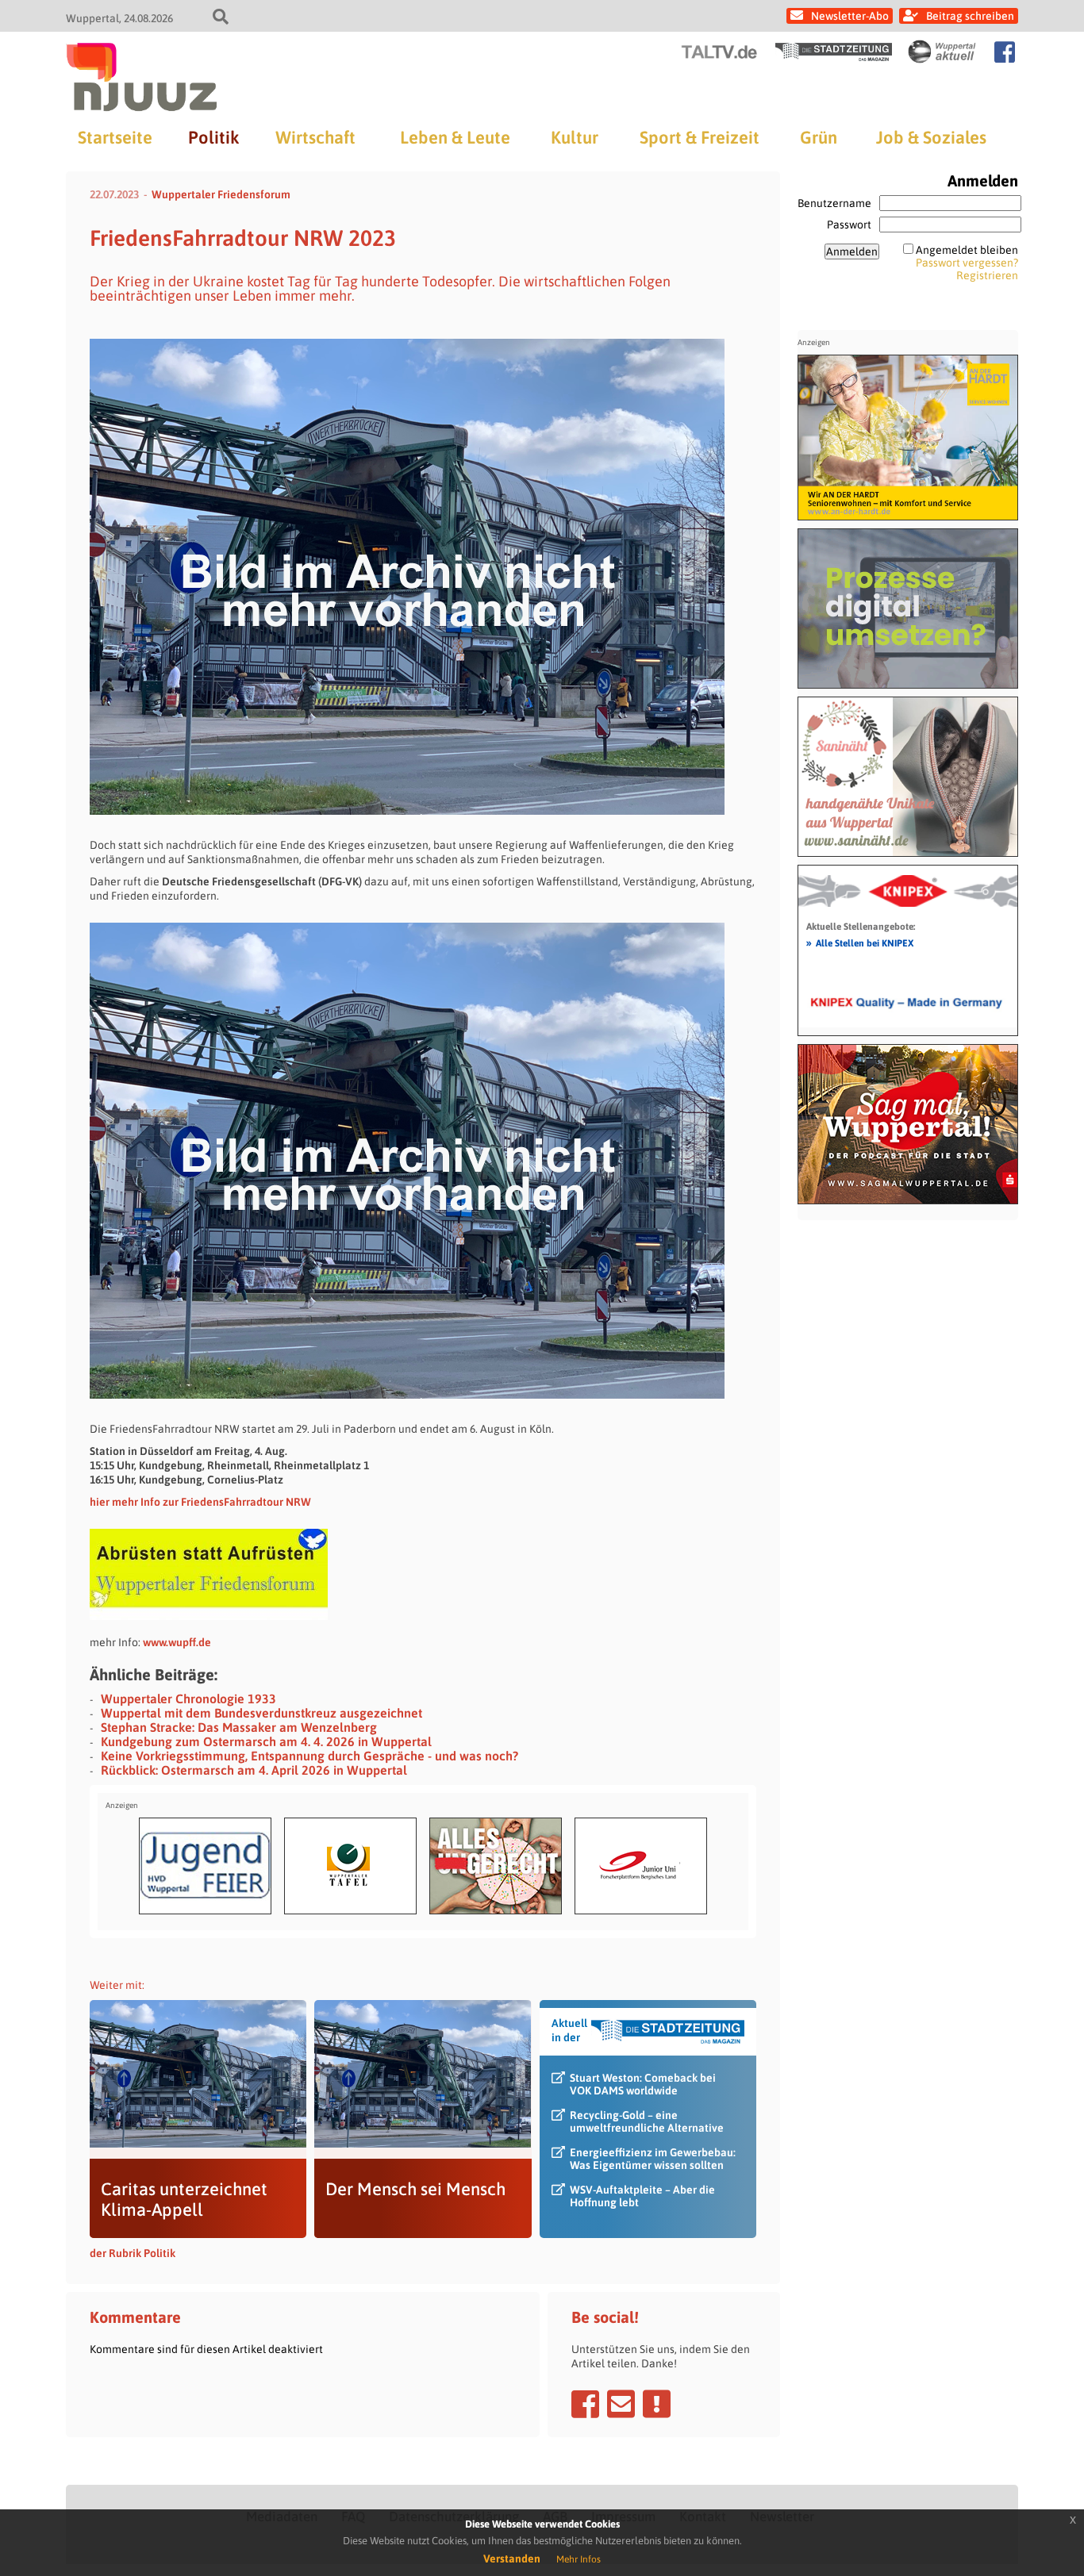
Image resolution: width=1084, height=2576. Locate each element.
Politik (213, 137)
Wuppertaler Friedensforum (221, 194)
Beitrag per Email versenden (621, 2404)
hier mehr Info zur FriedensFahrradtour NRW (200, 1502)
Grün (819, 137)
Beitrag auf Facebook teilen (585, 2404)
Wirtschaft (315, 137)
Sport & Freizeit (700, 137)
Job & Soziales (931, 137)
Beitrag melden (657, 2404)
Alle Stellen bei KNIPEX (860, 942)
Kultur (575, 137)
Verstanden (512, 2559)
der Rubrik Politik (133, 2253)
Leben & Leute (455, 137)
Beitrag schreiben (970, 16)
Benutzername (834, 203)
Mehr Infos (579, 2559)
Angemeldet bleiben (967, 250)
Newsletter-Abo (850, 16)
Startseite (115, 137)
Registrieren (987, 275)
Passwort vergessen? (967, 263)
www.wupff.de (177, 1642)
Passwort (849, 225)
